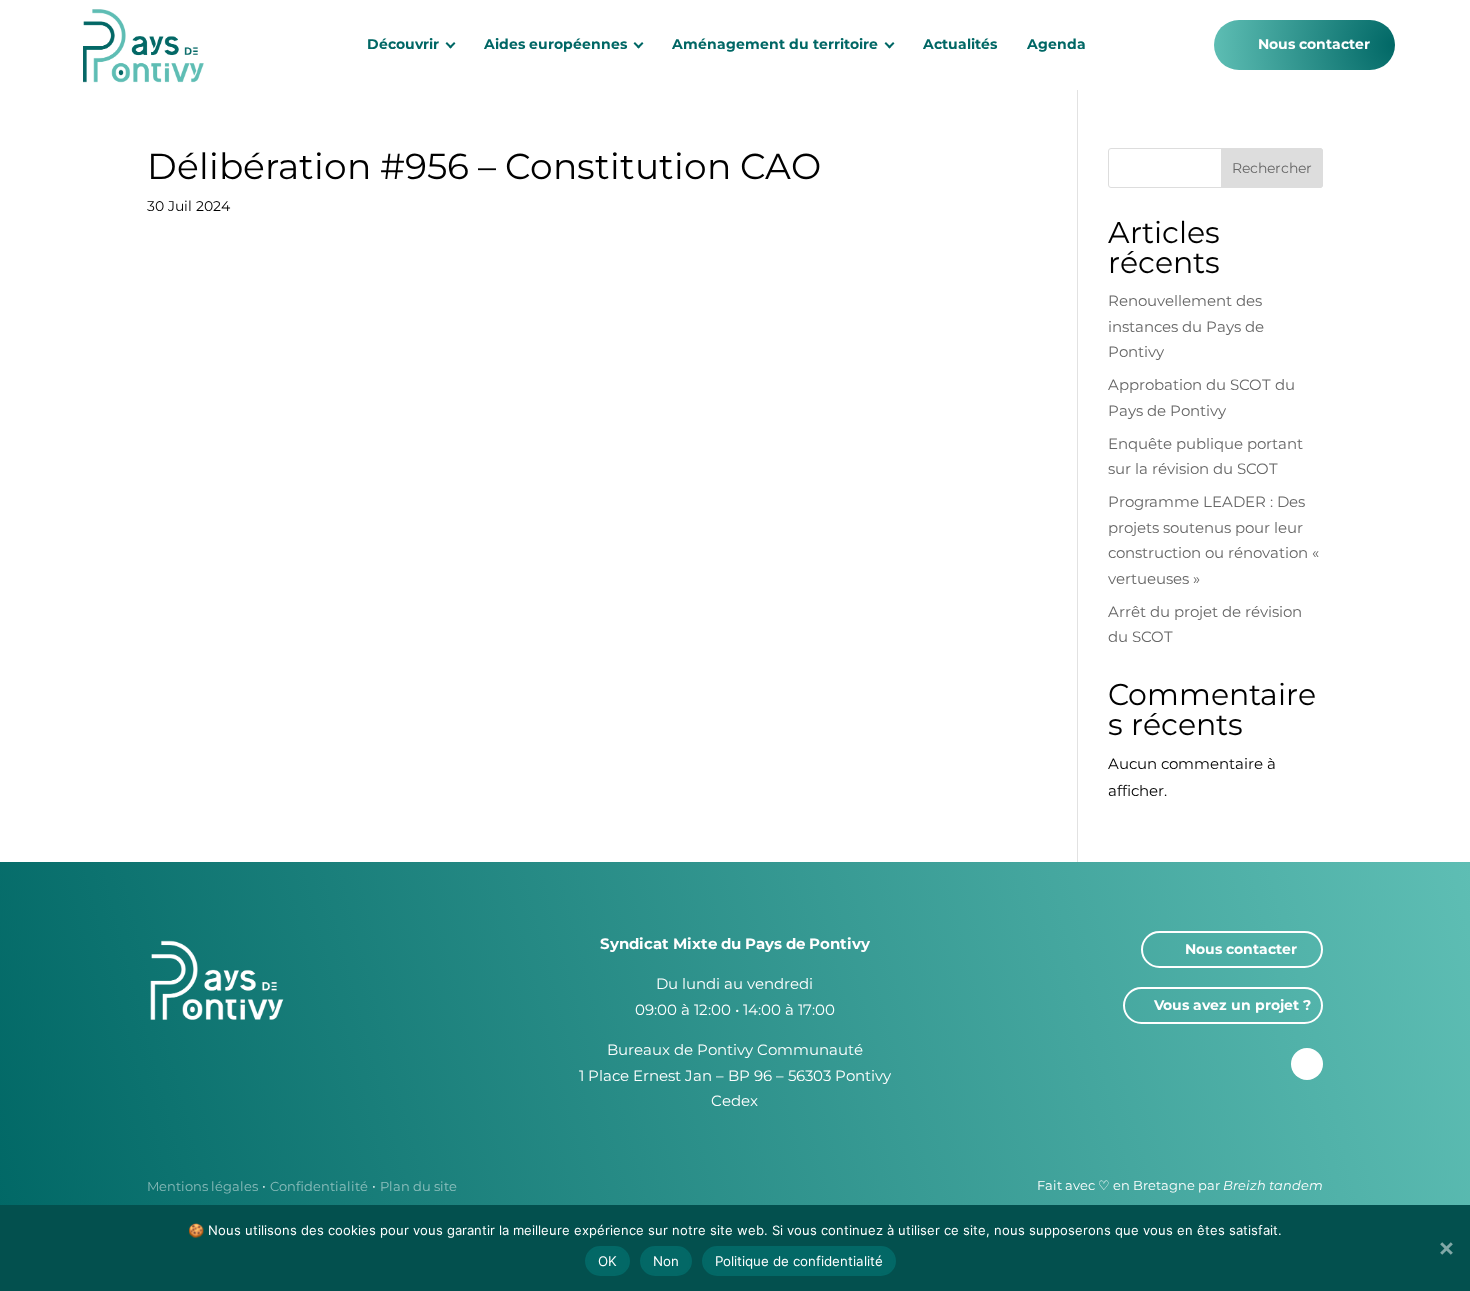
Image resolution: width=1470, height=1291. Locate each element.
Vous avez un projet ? (1232, 1005)
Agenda (1056, 44)
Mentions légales (202, 1186)
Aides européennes (555, 44)
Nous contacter (1314, 44)
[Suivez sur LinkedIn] (1307, 1064)
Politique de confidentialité (799, 1261)
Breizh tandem (1273, 1185)
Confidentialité (319, 1186)
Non (666, 1261)
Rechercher (1272, 168)
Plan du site (418, 1186)
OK (607, 1261)
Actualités (960, 44)
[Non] (1445, 1248)
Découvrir (403, 44)
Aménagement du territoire (775, 44)
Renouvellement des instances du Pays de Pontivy (1186, 326)
